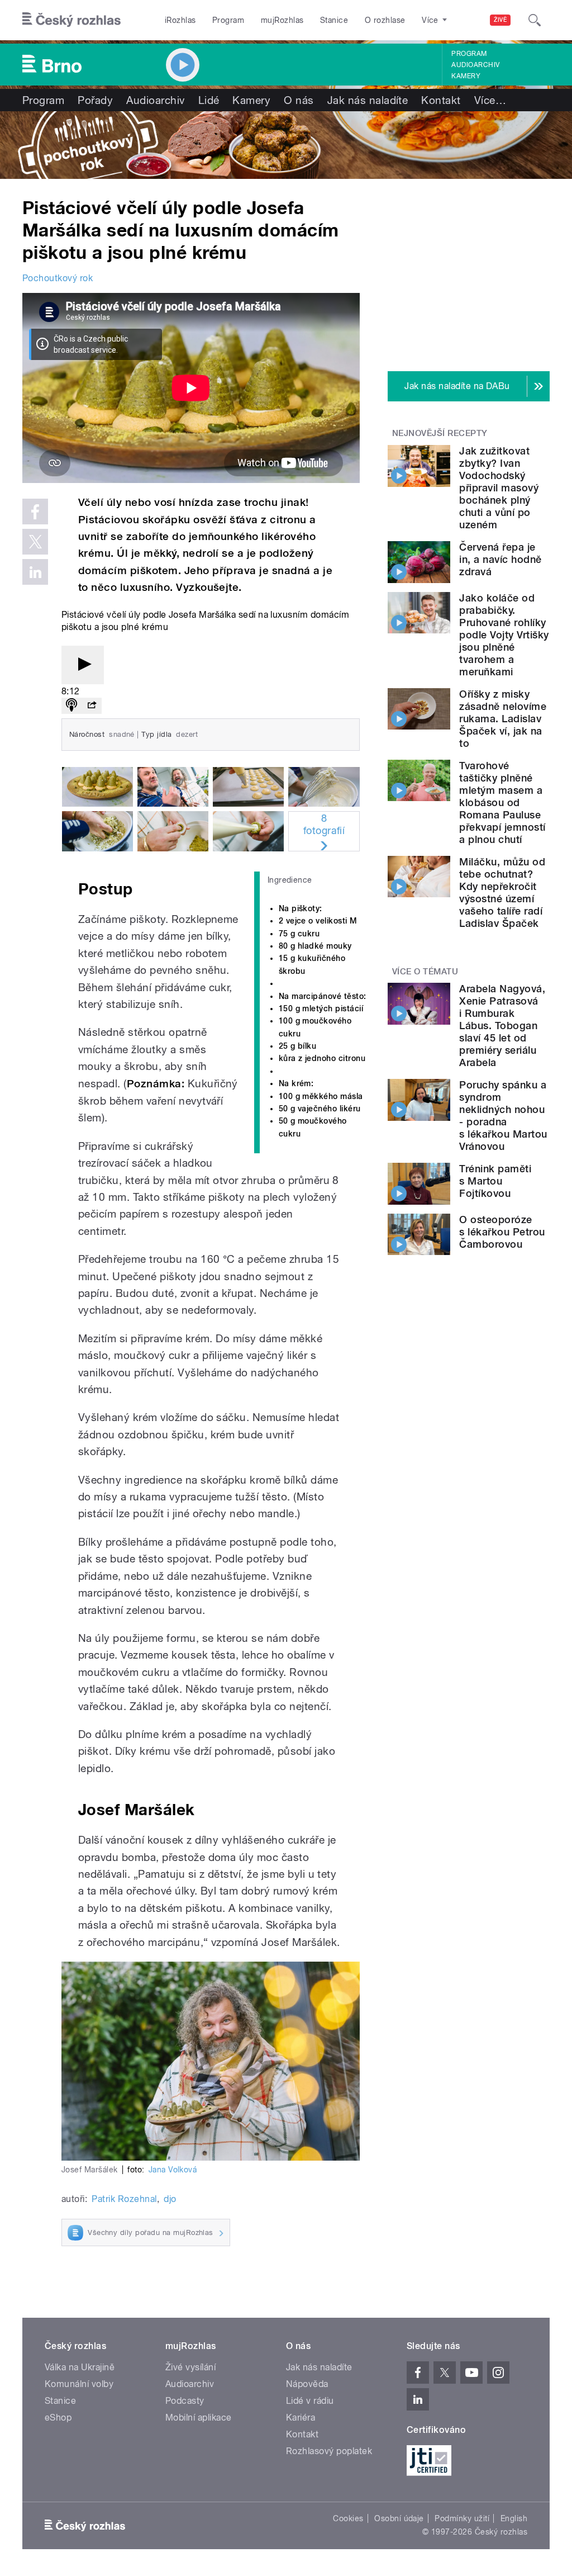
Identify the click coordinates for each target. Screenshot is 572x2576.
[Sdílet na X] (35, 542)
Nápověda (307, 2384)
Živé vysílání (190, 2367)
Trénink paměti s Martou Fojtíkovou (495, 1181)
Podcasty (185, 2401)
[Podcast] (71, 706)
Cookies (348, 2518)
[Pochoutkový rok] (286, 145)
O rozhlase (385, 20)
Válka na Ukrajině (80, 2367)
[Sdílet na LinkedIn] (35, 572)
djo (170, 2199)
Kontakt (441, 100)
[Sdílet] (92, 706)
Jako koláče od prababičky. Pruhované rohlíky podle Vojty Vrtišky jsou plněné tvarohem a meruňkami (504, 635)
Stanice (334, 20)
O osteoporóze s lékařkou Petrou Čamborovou (502, 1232)
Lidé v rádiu (310, 2401)
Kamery (466, 76)
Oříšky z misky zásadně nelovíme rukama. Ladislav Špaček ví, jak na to (503, 719)
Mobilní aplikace (199, 2418)
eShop (58, 2418)
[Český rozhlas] (71, 20)
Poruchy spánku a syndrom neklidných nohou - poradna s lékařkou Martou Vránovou (503, 1116)
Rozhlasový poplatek (329, 2451)
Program (228, 20)
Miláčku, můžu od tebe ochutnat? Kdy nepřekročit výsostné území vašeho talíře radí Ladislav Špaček (502, 892)
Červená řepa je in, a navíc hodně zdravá (500, 559)
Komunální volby (79, 2384)
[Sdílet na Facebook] (35, 512)
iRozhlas (180, 20)
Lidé (209, 100)
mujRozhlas (282, 20)
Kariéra (301, 2418)
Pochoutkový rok (58, 278)
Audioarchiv (475, 65)
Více (490, 100)
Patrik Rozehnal (124, 2199)
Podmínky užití (462, 2518)
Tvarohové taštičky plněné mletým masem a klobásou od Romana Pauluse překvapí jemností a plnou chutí (502, 802)
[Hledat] (535, 20)
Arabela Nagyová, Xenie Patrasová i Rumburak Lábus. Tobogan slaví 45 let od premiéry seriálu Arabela (502, 1026)
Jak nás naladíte (368, 100)
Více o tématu (425, 972)
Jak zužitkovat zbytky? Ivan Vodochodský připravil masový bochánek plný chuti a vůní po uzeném (499, 488)
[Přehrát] (83, 665)
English (514, 2518)
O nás (299, 100)
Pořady (95, 100)
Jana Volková (173, 2170)
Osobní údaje (399, 2518)
